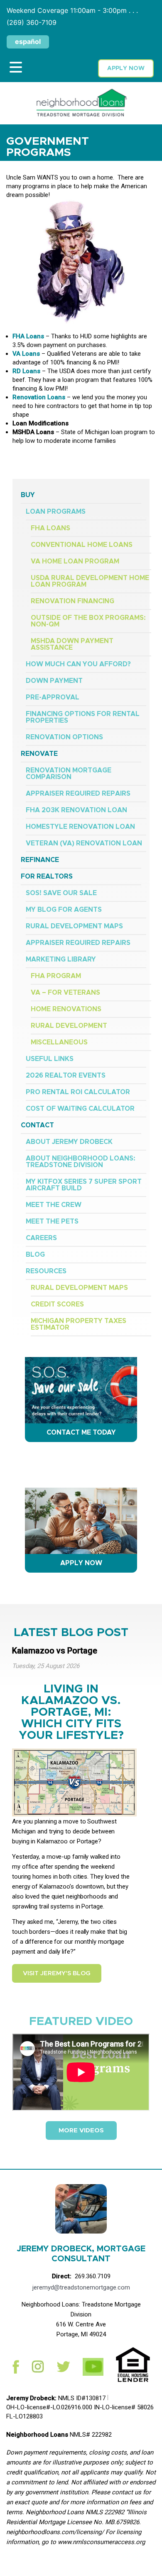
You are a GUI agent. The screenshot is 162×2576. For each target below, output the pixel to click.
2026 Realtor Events (66, 1076)
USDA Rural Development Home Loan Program (90, 581)
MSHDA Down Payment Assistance (72, 644)
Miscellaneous (59, 1042)
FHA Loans (28, 336)
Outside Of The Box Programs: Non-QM (88, 621)
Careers (41, 1238)
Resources (46, 1271)
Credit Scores (57, 1304)
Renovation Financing (72, 601)
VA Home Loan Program (75, 561)
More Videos (81, 2130)
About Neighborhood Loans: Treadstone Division (81, 1162)
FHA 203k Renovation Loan (76, 810)
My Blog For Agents (64, 910)
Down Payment (54, 681)
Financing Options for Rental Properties (83, 717)
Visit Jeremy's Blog (57, 1973)
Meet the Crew (54, 1205)
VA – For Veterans (65, 993)
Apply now (126, 68)
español (28, 41)
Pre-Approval (53, 697)
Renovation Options (64, 737)
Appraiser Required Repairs (78, 794)
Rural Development (69, 1026)
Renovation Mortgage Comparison (69, 774)
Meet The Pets (52, 1221)
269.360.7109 (93, 2276)
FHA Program (56, 976)
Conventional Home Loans (82, 545)
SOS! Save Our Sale (61, 893)
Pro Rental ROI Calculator (78, 1092)
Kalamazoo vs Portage (55, 1651)
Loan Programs (56, 512)
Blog (35, 1255)
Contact (37, 1125)
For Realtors (47, 876)
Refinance (40, 860)
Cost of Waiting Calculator (80, 1109)
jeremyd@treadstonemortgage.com (81, 2287)
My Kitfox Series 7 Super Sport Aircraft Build (84, 1185)
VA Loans (26, 354)
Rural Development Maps (74, 926)
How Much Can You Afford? (78, 664)
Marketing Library (61, 959)
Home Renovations (66, 1009)
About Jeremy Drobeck (69, 1142)
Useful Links (50, 1059)
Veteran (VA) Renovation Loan (84, 843)
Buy (28, 495)
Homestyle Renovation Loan (80, 827)
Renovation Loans (39, 397)
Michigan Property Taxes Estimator (79, 1324)
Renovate (39, 754)
